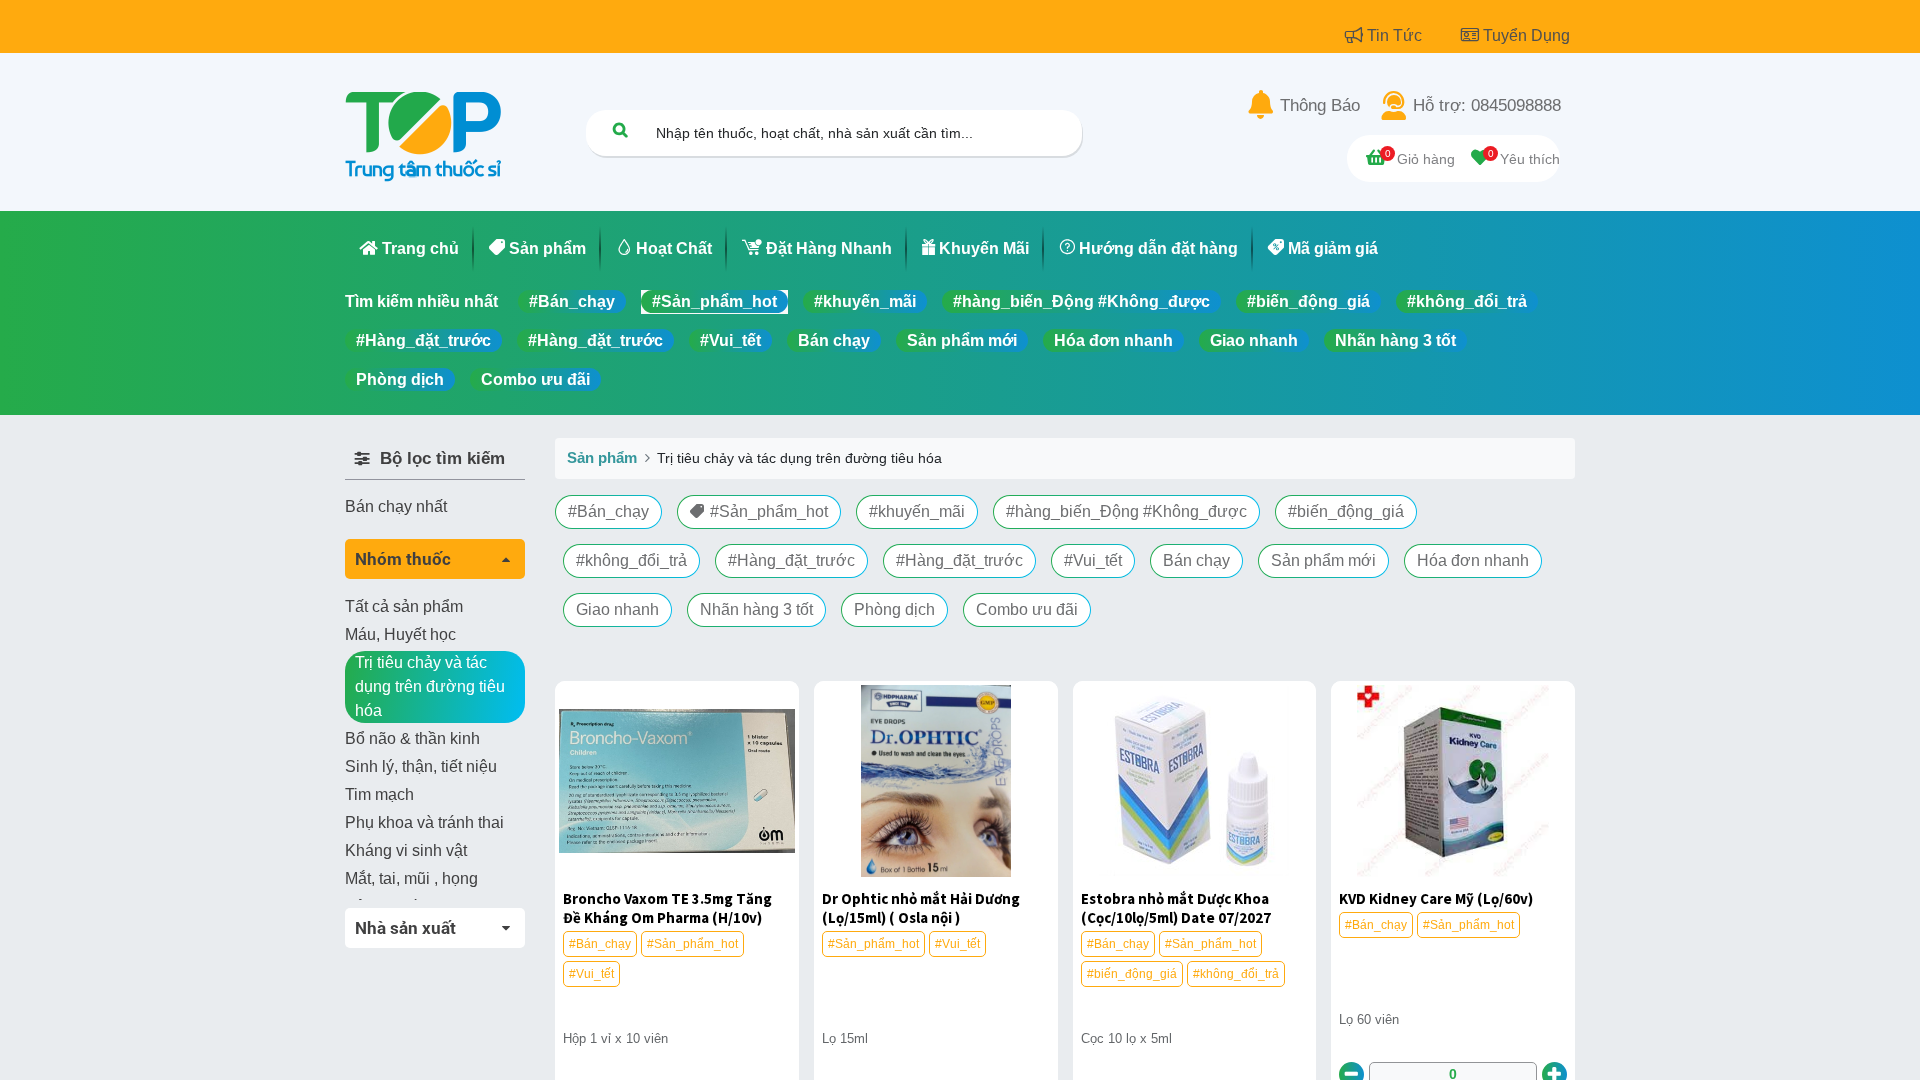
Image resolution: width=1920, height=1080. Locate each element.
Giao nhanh (1254, 340)
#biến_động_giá (1308, 301)
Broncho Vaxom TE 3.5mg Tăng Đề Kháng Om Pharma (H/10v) (667, 908)
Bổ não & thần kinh (412, 738)
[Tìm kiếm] (620, 129)
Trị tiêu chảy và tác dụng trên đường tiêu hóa (430, 686)
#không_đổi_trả (1467, 301)
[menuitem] (409, 249)
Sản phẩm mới (962, 340)
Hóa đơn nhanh (1113, 340)
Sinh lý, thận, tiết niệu (421, 766)
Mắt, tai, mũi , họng (411, 878)
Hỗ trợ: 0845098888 (1487, 106)
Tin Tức (1396, 35)
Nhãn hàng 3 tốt (1395, 340)
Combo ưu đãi (535, 379)
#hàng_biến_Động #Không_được (1081, 301)
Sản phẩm (602, 457)
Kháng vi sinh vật (406, 850)
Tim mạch (379, 794)
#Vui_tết (730, 340)
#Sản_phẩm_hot (714, 301)
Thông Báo (1320, 106)
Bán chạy (834, 340)
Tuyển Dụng (1526, 35)
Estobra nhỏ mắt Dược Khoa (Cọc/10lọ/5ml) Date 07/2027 (1176, 908)
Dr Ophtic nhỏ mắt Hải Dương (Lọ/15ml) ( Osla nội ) (921, 908)
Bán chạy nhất (396, 506)
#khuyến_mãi (865, 301)
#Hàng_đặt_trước (423, 340)
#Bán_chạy (572, 301)
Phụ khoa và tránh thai (424, 822)
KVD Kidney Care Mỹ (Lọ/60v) (1436, 898)
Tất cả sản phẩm (404, 606)
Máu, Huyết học (400, 634)
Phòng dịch (400, 379)
